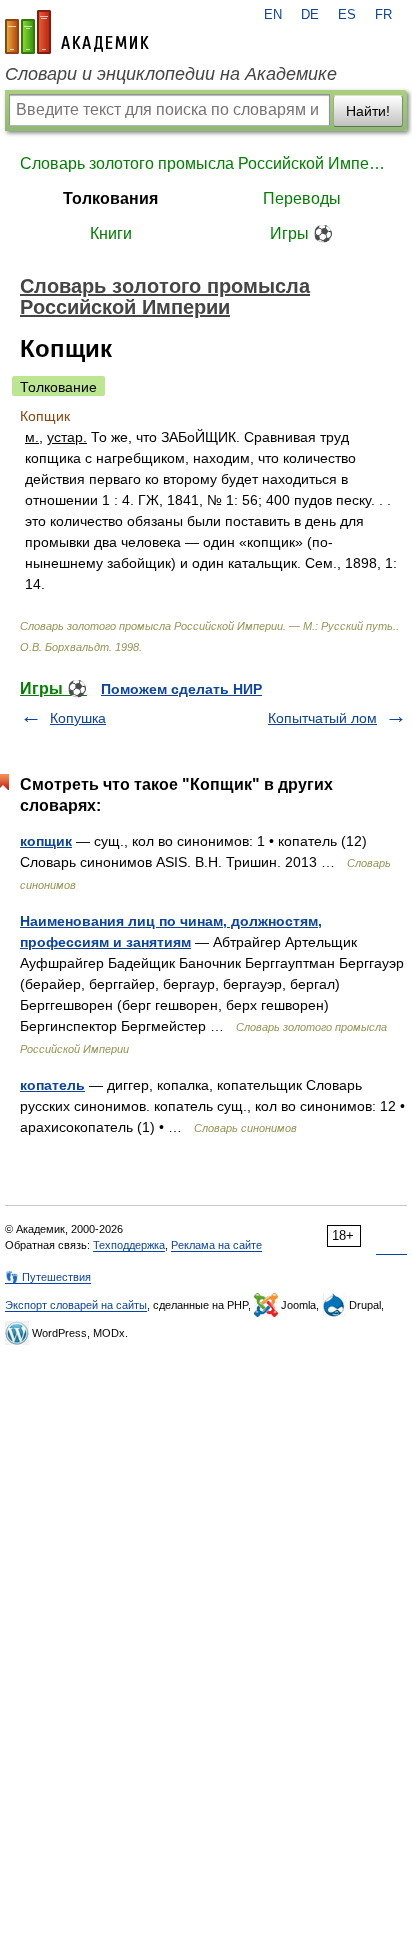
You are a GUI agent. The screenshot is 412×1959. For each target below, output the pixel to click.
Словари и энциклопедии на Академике (171, 74)
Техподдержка (129, 1245)
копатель (52, 1085)
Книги (111, 233)
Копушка (78, 718)
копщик (46, 841)
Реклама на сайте (216, 1245)
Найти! (368, 111)
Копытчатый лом (322, 718)
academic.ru (77, 32)
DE (310, 15)
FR (383, 15)
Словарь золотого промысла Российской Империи (206, 163)
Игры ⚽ (301, 233)
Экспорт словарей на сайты (76, 1305)
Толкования (110, 198)
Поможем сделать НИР (181, 689)
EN (273, 15)
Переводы (302, 198)
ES (347, 15)
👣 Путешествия (48, 1277)
